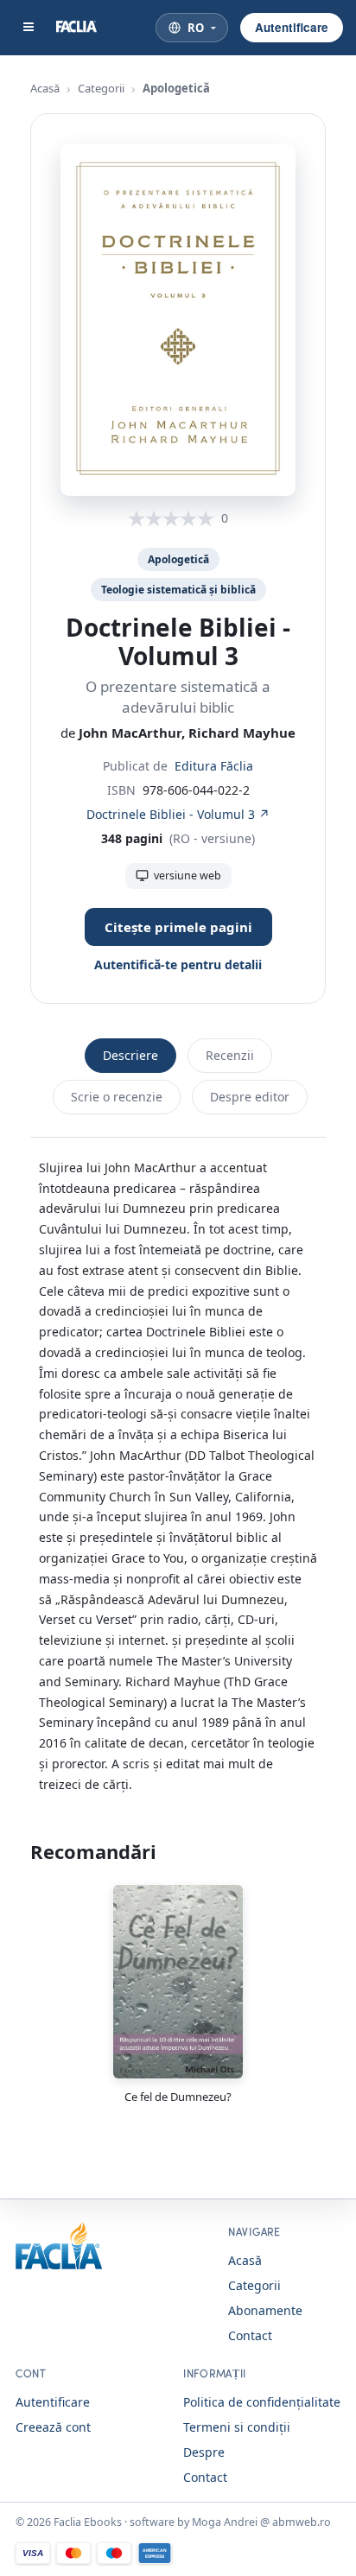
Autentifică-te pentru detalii (178, 964)
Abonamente (265, 2310)
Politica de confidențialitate (262, 2402)
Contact (250, 2335)
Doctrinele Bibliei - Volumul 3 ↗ (178, 814)
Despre (204, 2452)
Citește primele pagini (178, 927)
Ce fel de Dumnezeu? (178, 2097)
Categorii (101, 88)
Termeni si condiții (237, 2427)
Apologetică (176, 88)
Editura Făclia (214, 766)
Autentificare (292, 27)
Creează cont (53, 2427)
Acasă (45, 88)
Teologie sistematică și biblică (178, 590)
